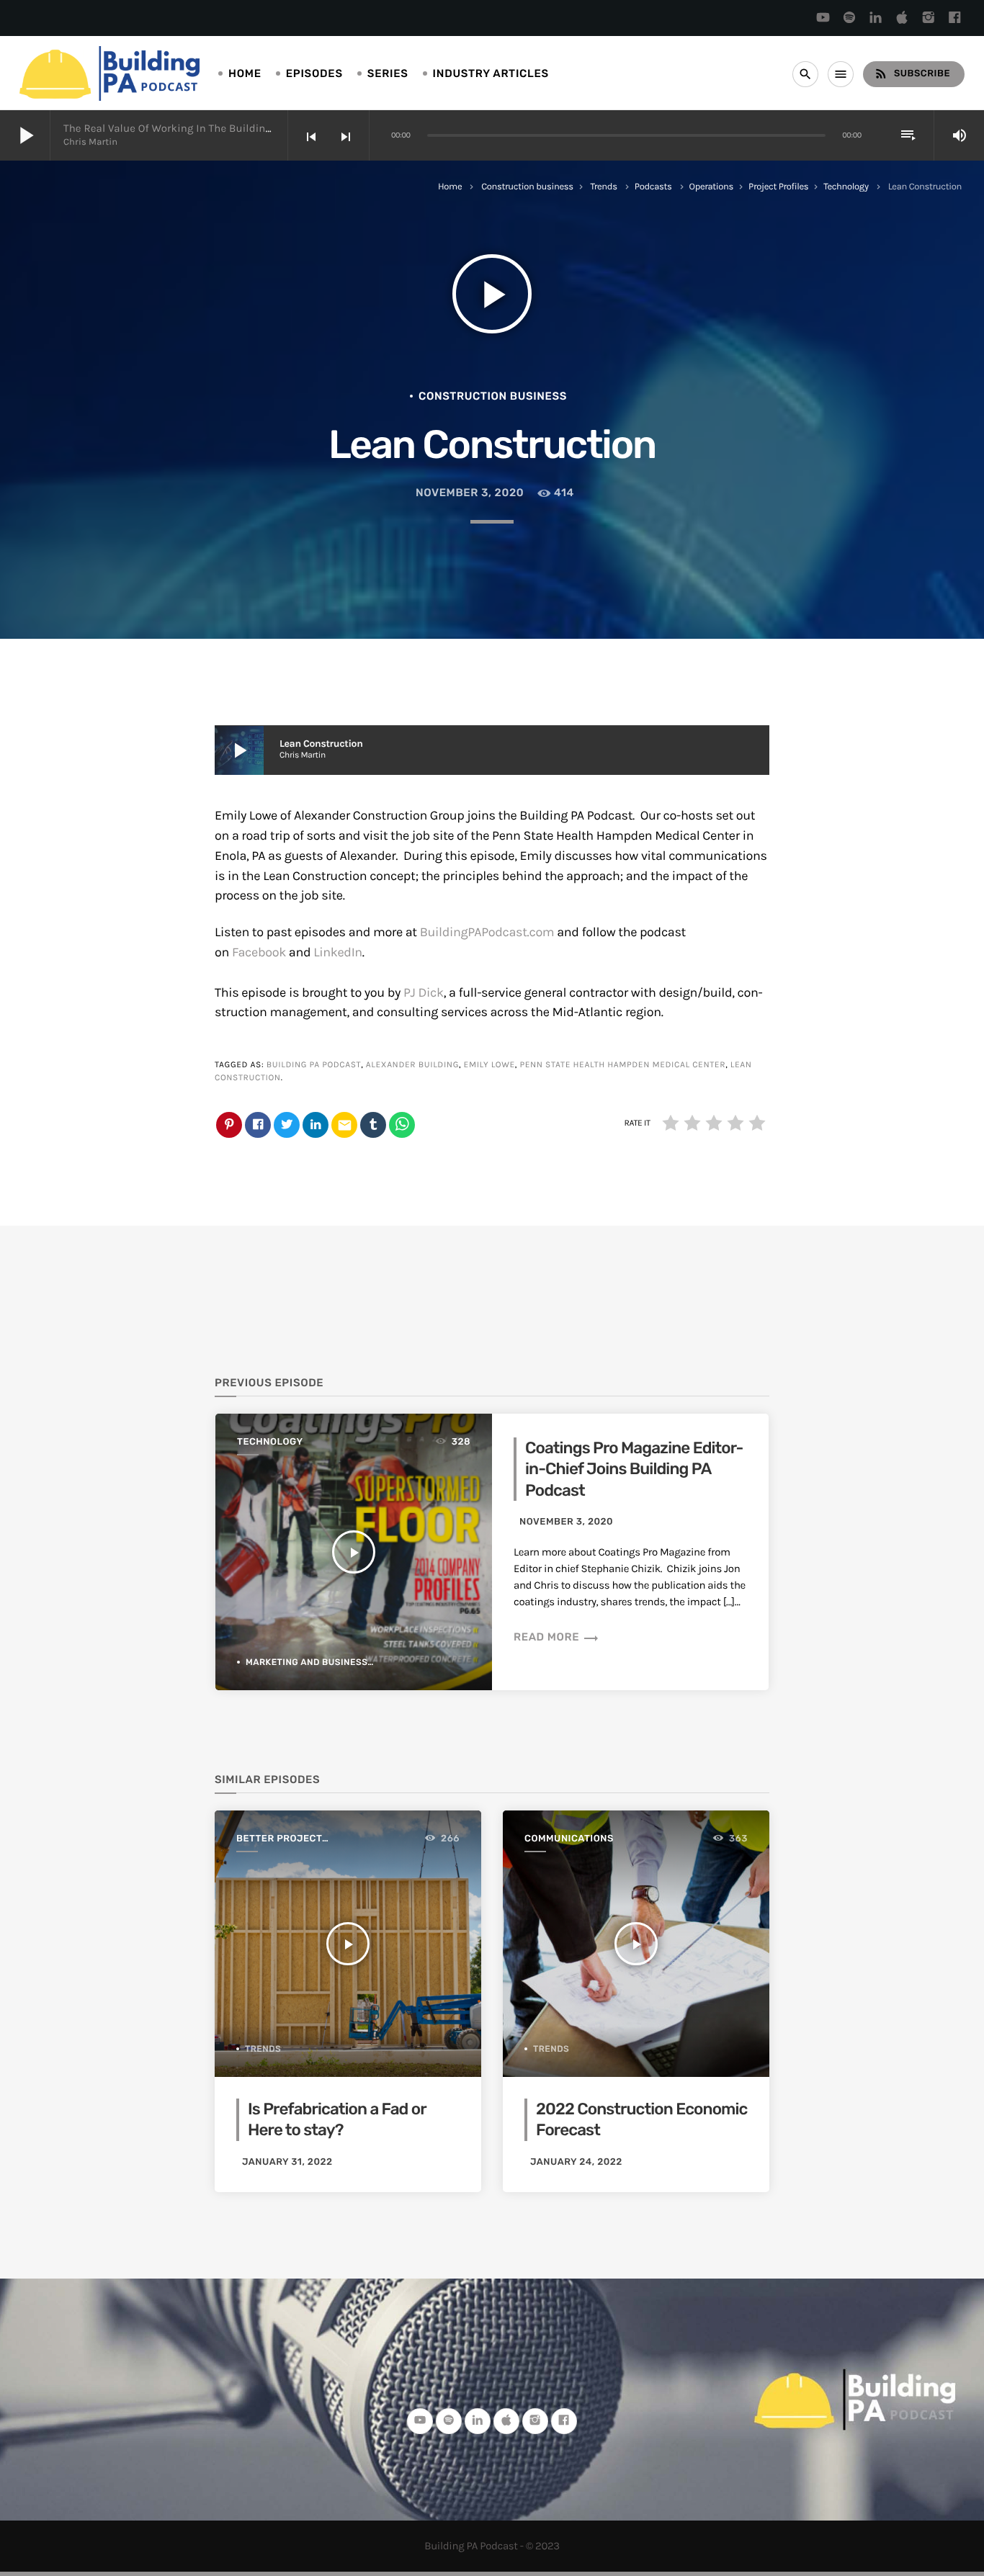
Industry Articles (491, 73)
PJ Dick (424, 992)
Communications (569, 1839)
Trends (604, 187)
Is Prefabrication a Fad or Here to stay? (337, 2119)
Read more (556, 1637)
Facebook (259, 952)
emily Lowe (489, 1065)
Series (388, 73)
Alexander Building (412, 1065)
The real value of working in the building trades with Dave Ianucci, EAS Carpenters (273, 128)
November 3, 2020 (470, 493)
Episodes (314, 73)
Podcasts (653, 187)
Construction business (527, 187)
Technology (846, 187)
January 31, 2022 (287, 2162)
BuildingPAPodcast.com (487, 932)
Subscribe (912, 73)
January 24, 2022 (576, 2162)
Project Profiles (778, 187)
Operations (711, 187)
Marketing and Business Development (341, 1662)
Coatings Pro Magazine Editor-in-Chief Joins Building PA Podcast (634, 1469)
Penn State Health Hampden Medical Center (622, 1065)
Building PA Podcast (314, 1065)
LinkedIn (338, 952)
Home (245, 73)
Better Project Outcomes (279, 1840)
